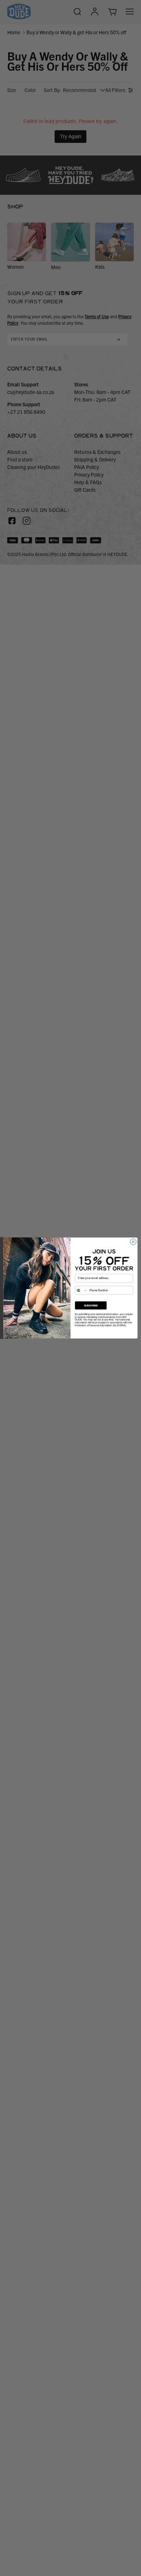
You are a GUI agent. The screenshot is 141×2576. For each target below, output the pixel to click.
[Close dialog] (133, 1242)
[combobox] (81, 1290)
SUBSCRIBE (91, 1306)
